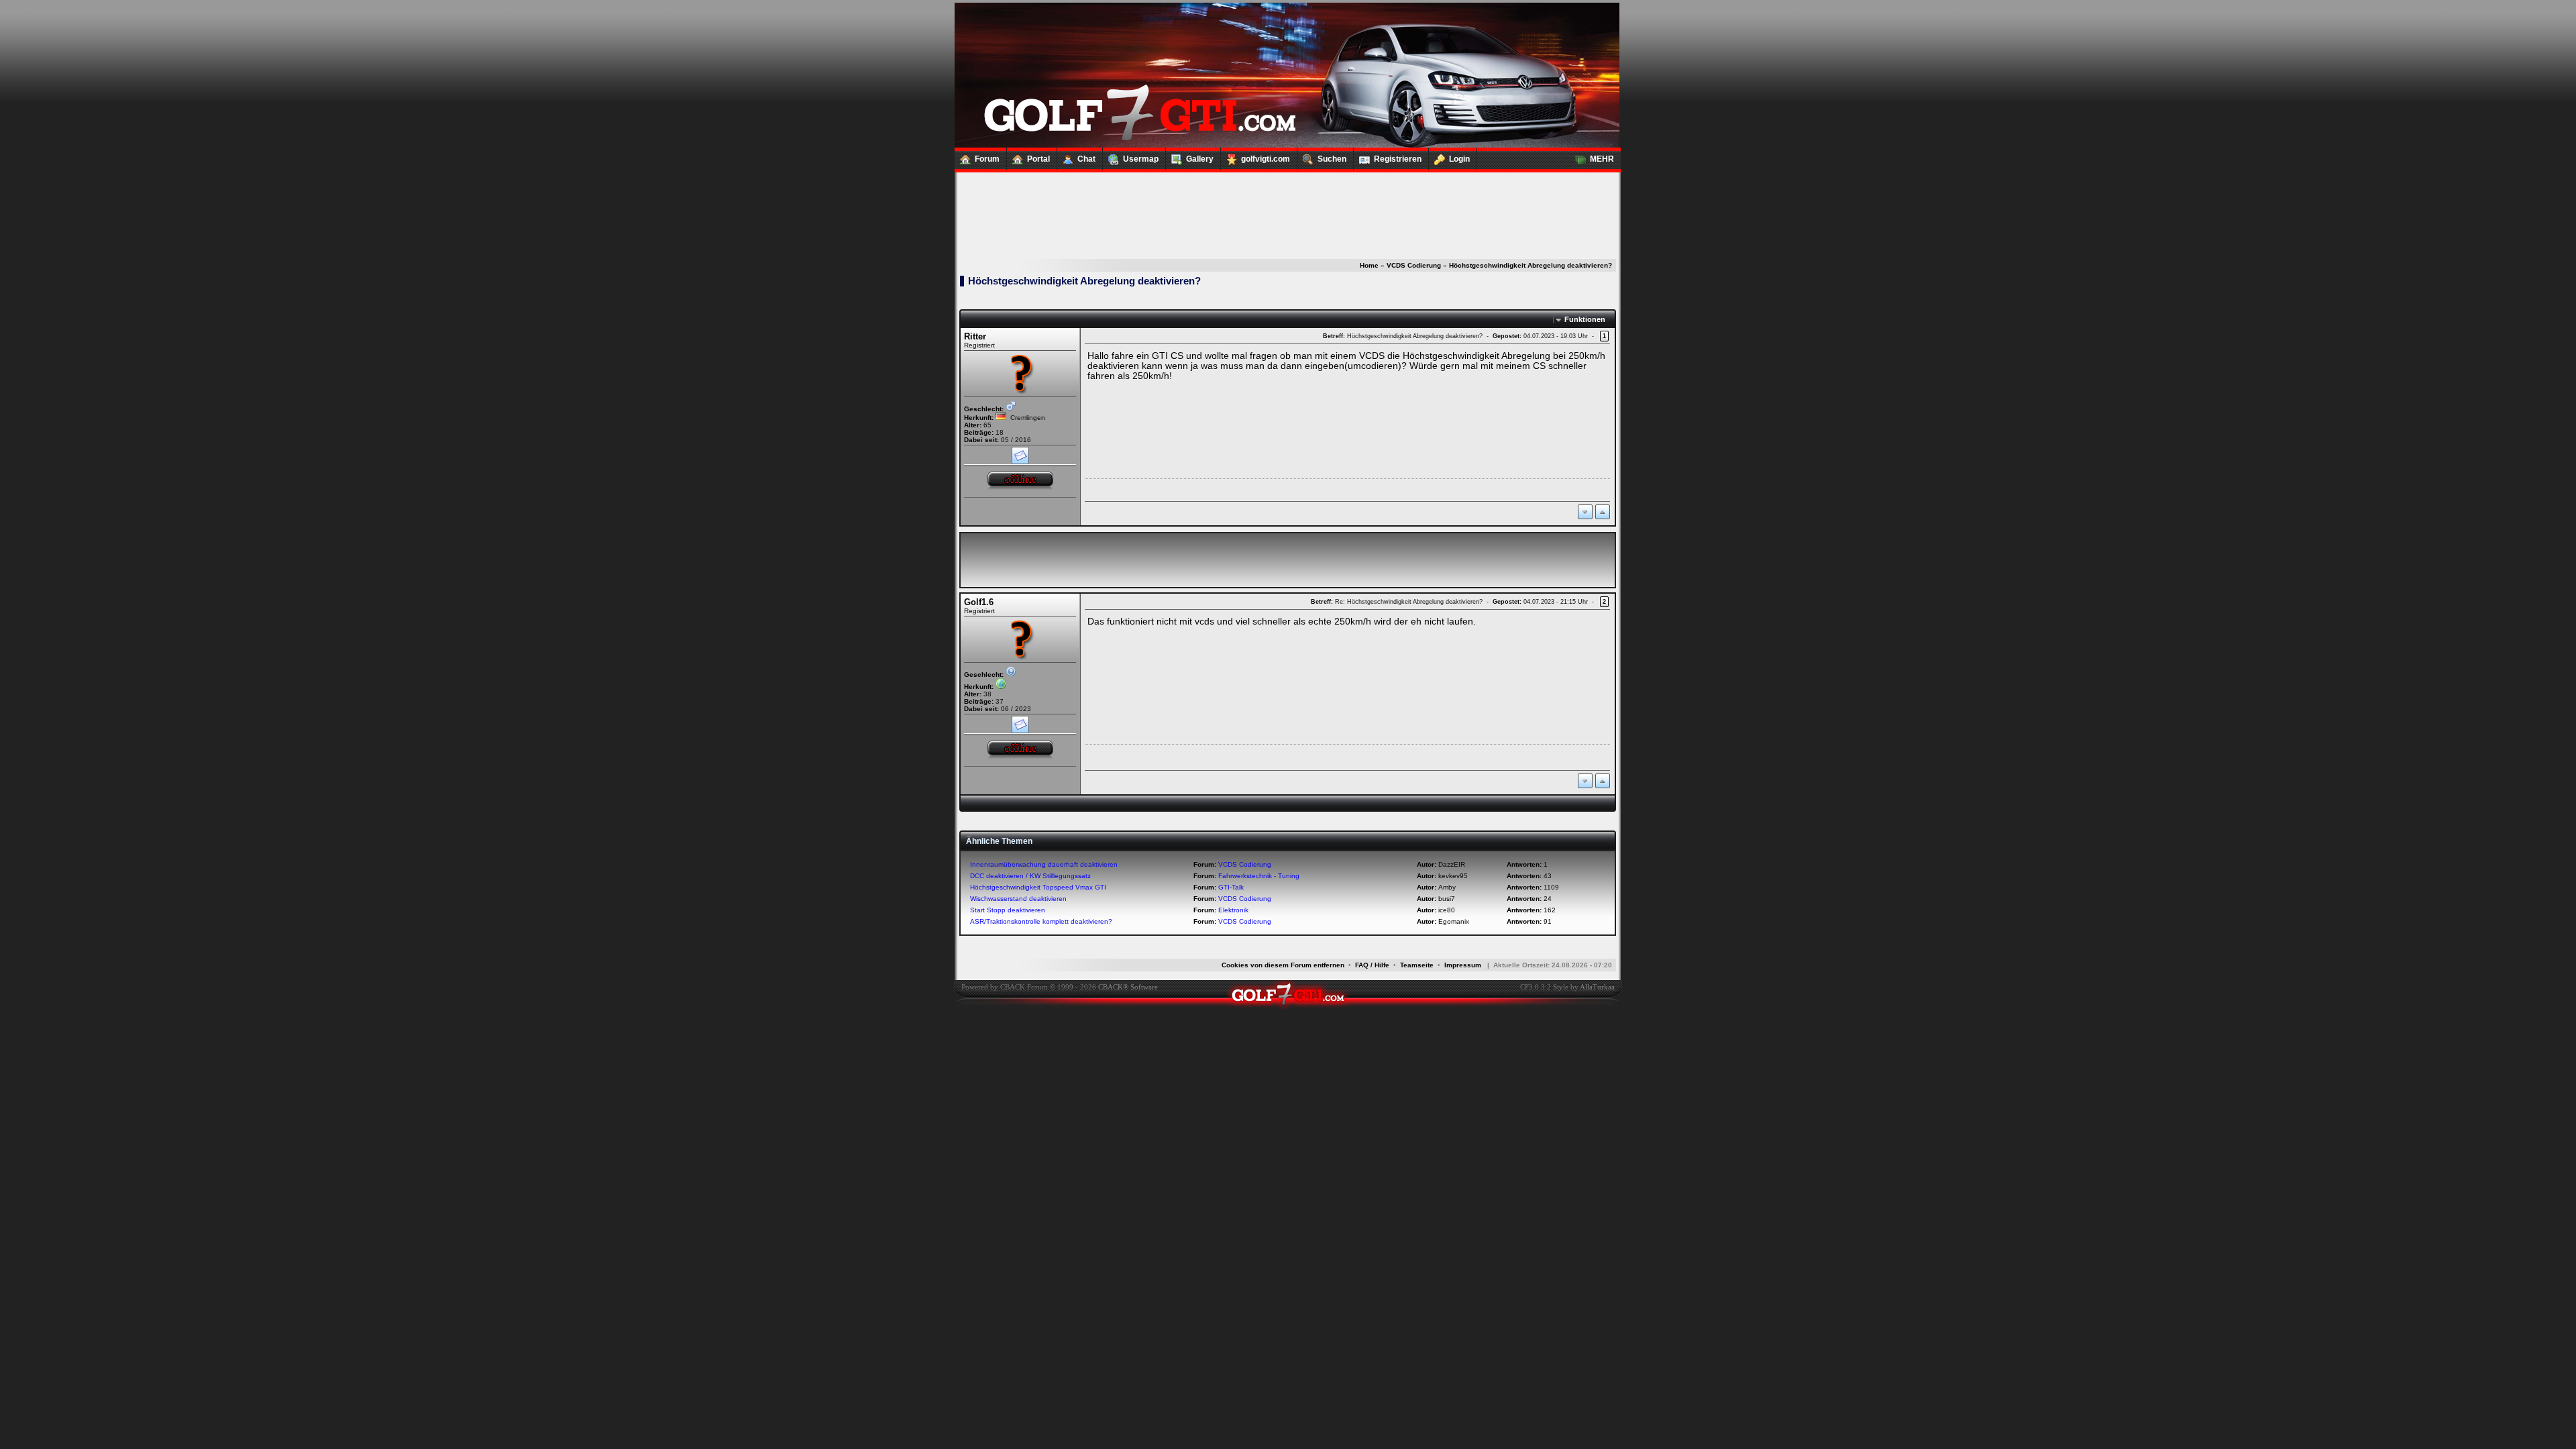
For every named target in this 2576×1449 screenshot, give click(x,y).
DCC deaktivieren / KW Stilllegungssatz (1030, 876)
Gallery (1200, 159)
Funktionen (1585, 319)
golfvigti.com (1266, 159)
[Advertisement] (1287, 201)
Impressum (1463, 965)
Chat (1086, 159)
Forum (987, 159)
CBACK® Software (1128, 987)
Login (1459, 159)
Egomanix (1454, 921)
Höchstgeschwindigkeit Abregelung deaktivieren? (1531, 265)
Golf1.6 (979, 602)
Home (1369, 265)
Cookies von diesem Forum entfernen (1283, 965)
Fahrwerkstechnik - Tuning (1259, 876)
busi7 (1447, 899)
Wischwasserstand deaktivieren (1018, 899)
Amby (1447, 887)
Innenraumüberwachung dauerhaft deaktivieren (1044, 864)
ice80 (1447, 910)
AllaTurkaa (1597, 987)
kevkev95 (1453, 876)
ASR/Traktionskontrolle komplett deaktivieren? (1041, 921)
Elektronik (1233, 910)
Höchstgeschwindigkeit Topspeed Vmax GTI (1038, 887)
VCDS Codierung (1414, 265)
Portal (1038, 159)
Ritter (975, 336)
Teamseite (1417, 965)
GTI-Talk (1231, 887)
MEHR (1602, 159)
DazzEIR (1452, 864)
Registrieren (1398, 159)
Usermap (1141, 159)
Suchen (1332, 159)
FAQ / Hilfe (1372, 965)
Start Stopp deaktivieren (1008, 910)
